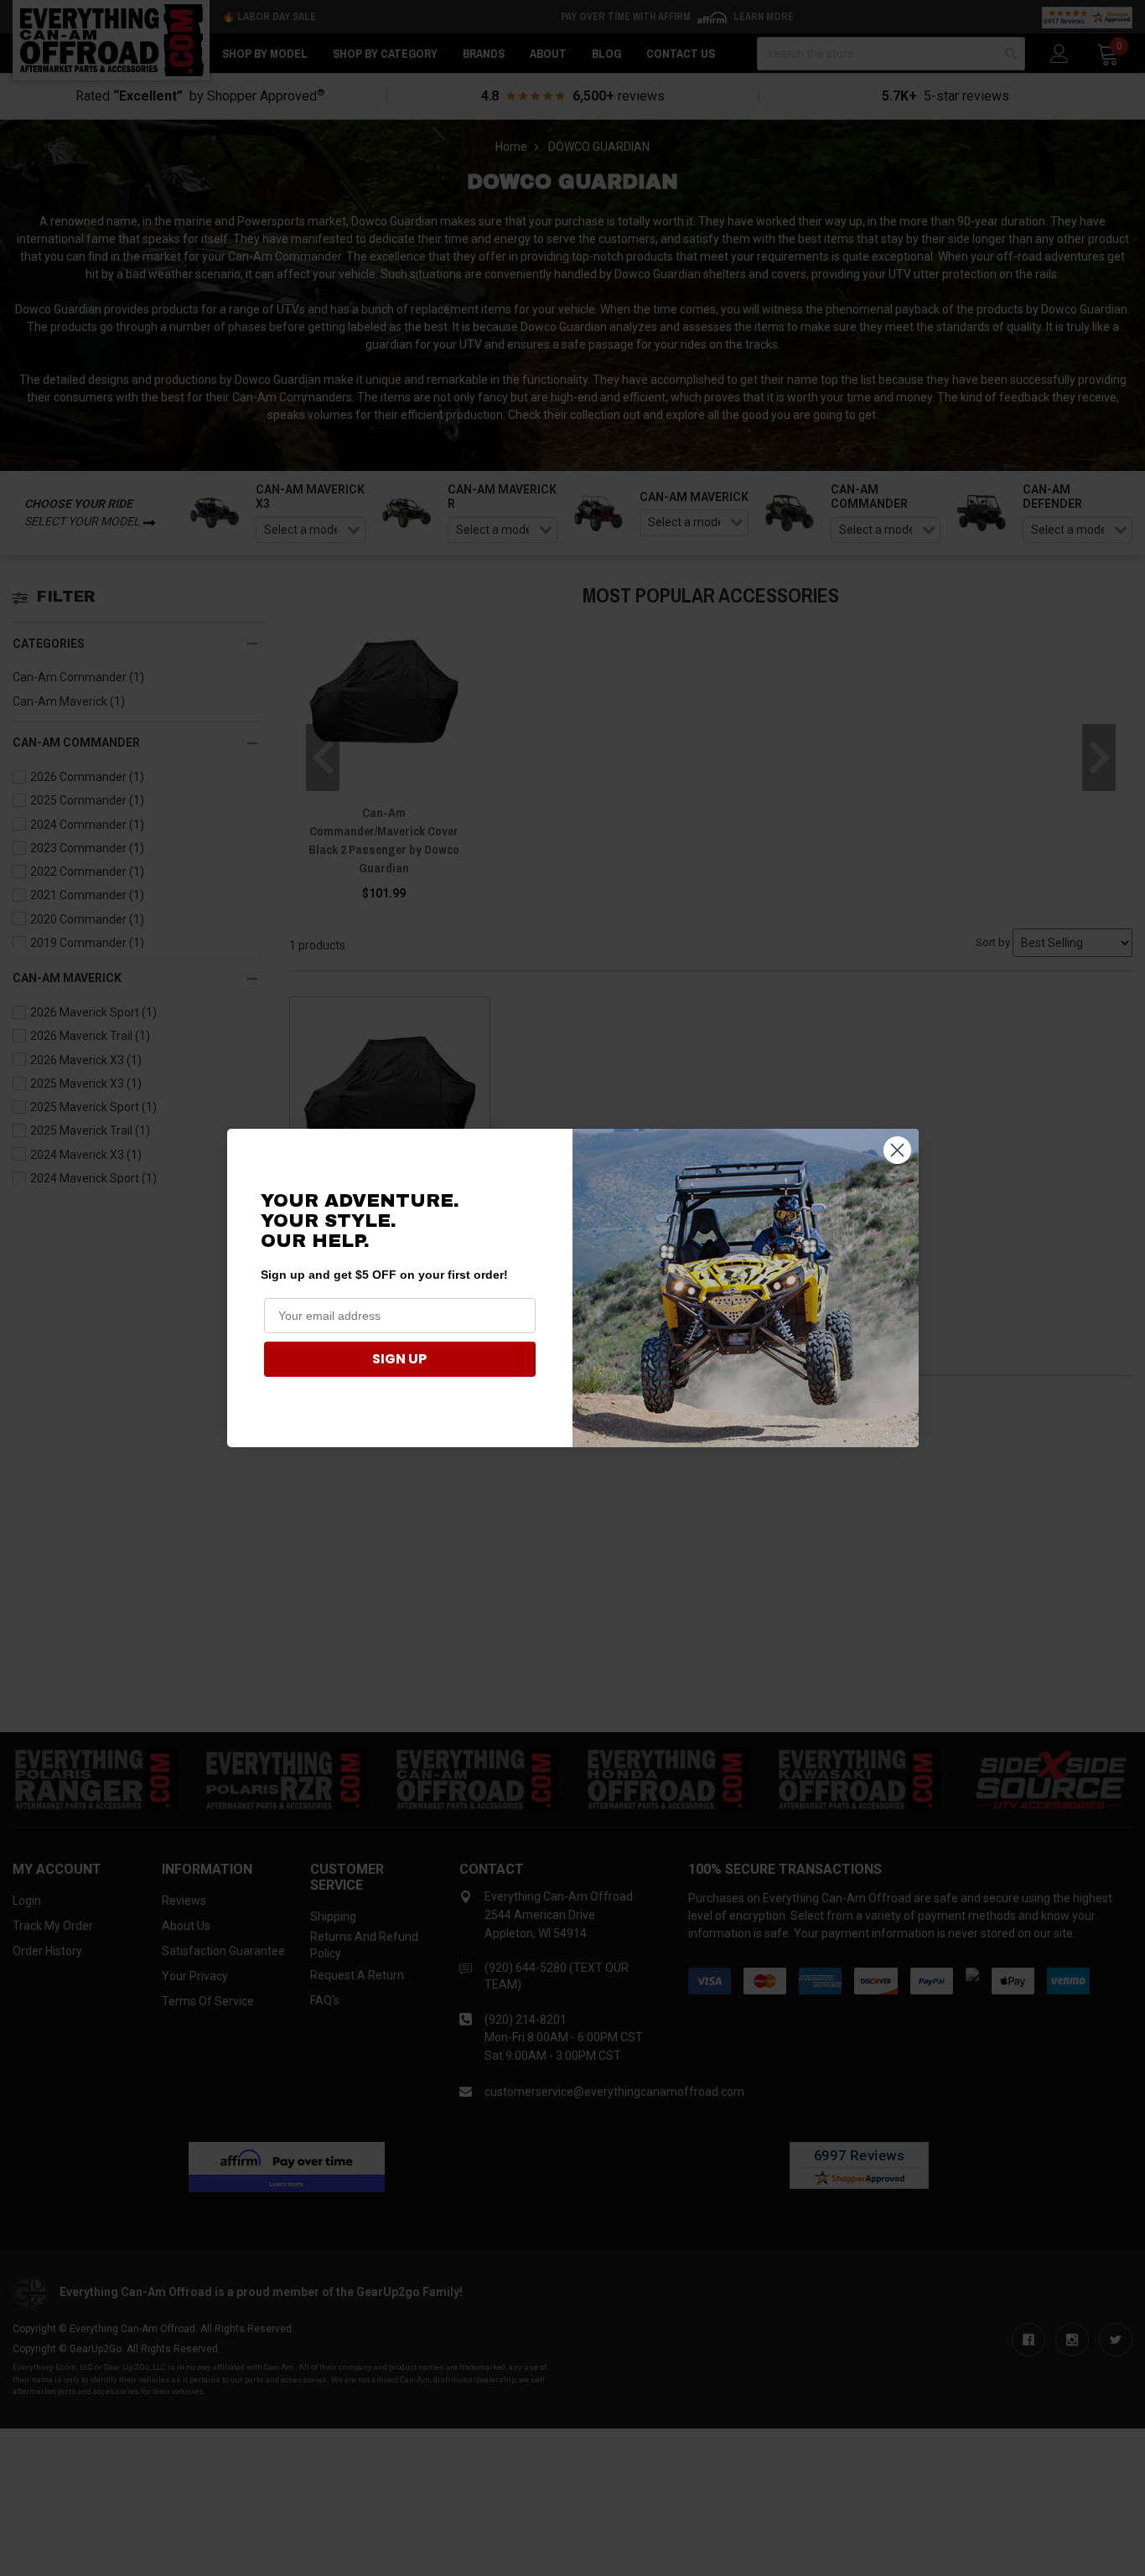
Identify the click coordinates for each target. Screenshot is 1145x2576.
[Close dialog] (897, 1150)
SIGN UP (399, 1359)
